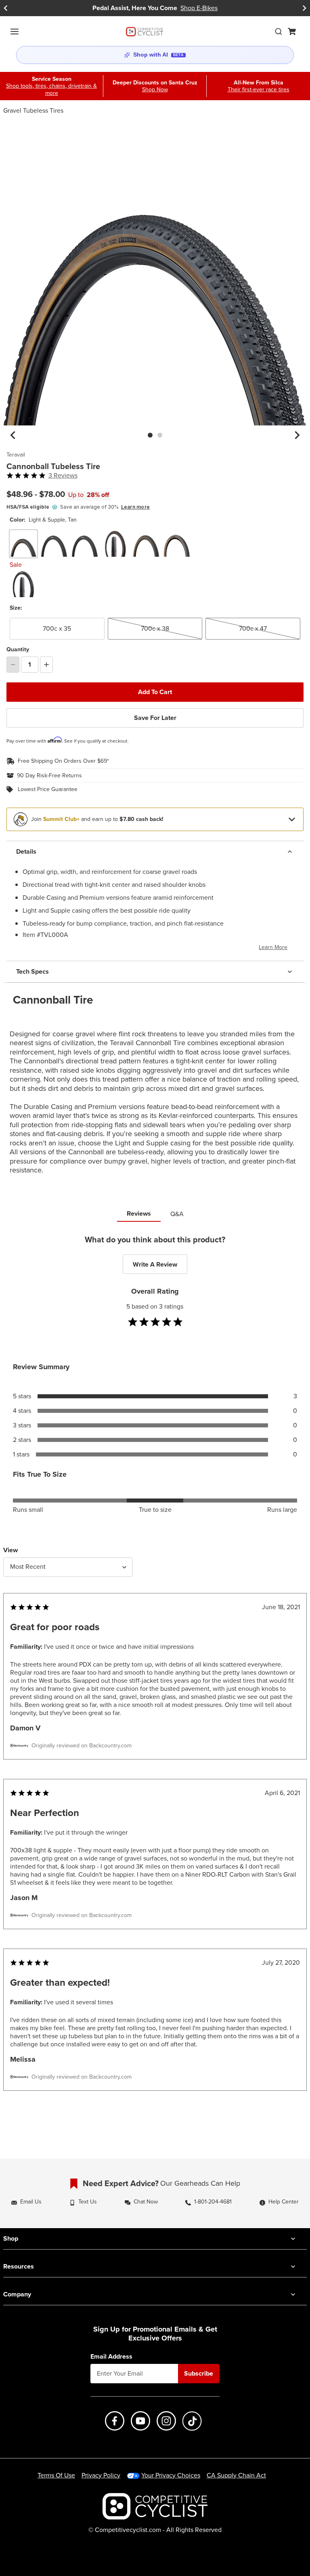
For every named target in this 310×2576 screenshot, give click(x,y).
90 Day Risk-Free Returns (49, 776)
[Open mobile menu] (15, 32)
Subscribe (199, 2373)
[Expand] (292, 819)
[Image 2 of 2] (160, 435)
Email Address (111, 2357)
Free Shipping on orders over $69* (63, 761)
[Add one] (46, 665)
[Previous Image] (13, 435)
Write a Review (155, 1264)
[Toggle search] (279, 32)
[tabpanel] (155, 1679)
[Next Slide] (304, 8)
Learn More (273, 947)
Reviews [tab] (139, 1213)
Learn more (135, 507)
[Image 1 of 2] (150, 435)
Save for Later (155, 718)
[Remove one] (13, 665)
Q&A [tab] (177, 1214)
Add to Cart (155, 692)
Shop (11, 2238)
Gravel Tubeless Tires (33, 110)
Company (17, 2294)
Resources (19, 2266)
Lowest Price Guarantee (48, 789)
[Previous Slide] (6, 8)
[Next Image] (297, 435)
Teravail (16, 455)
